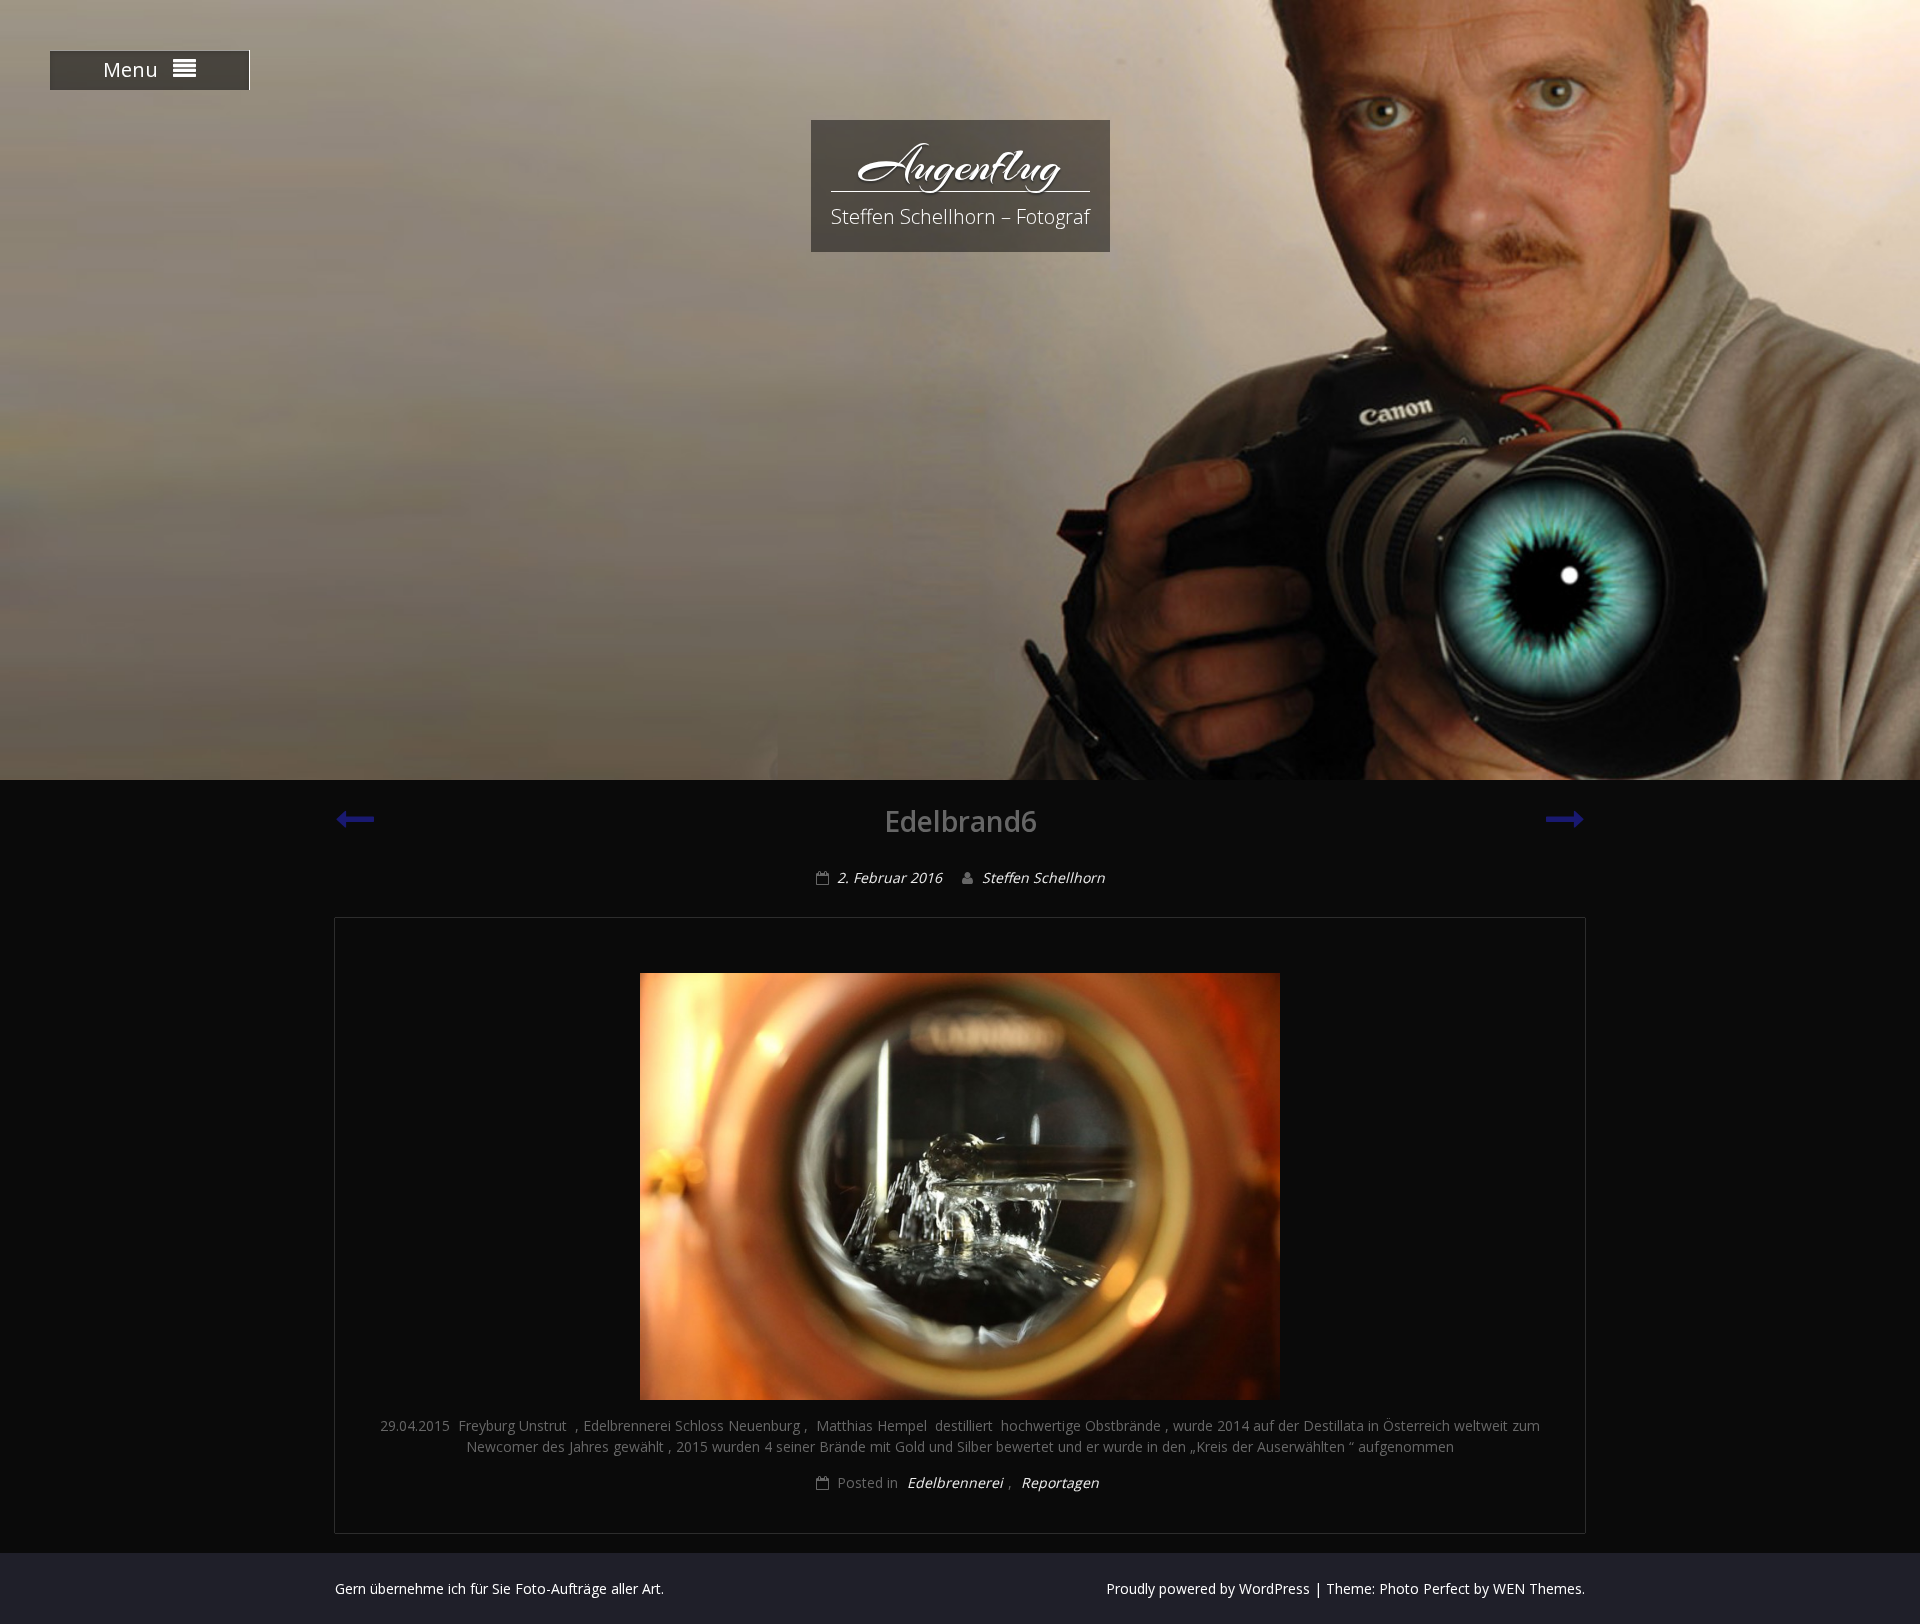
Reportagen (1060, 1482)
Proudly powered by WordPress (1208, 1588)
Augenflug (960, 165)
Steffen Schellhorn (1043, 877)
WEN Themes (1537, 1588)
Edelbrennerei (955, 1482)
